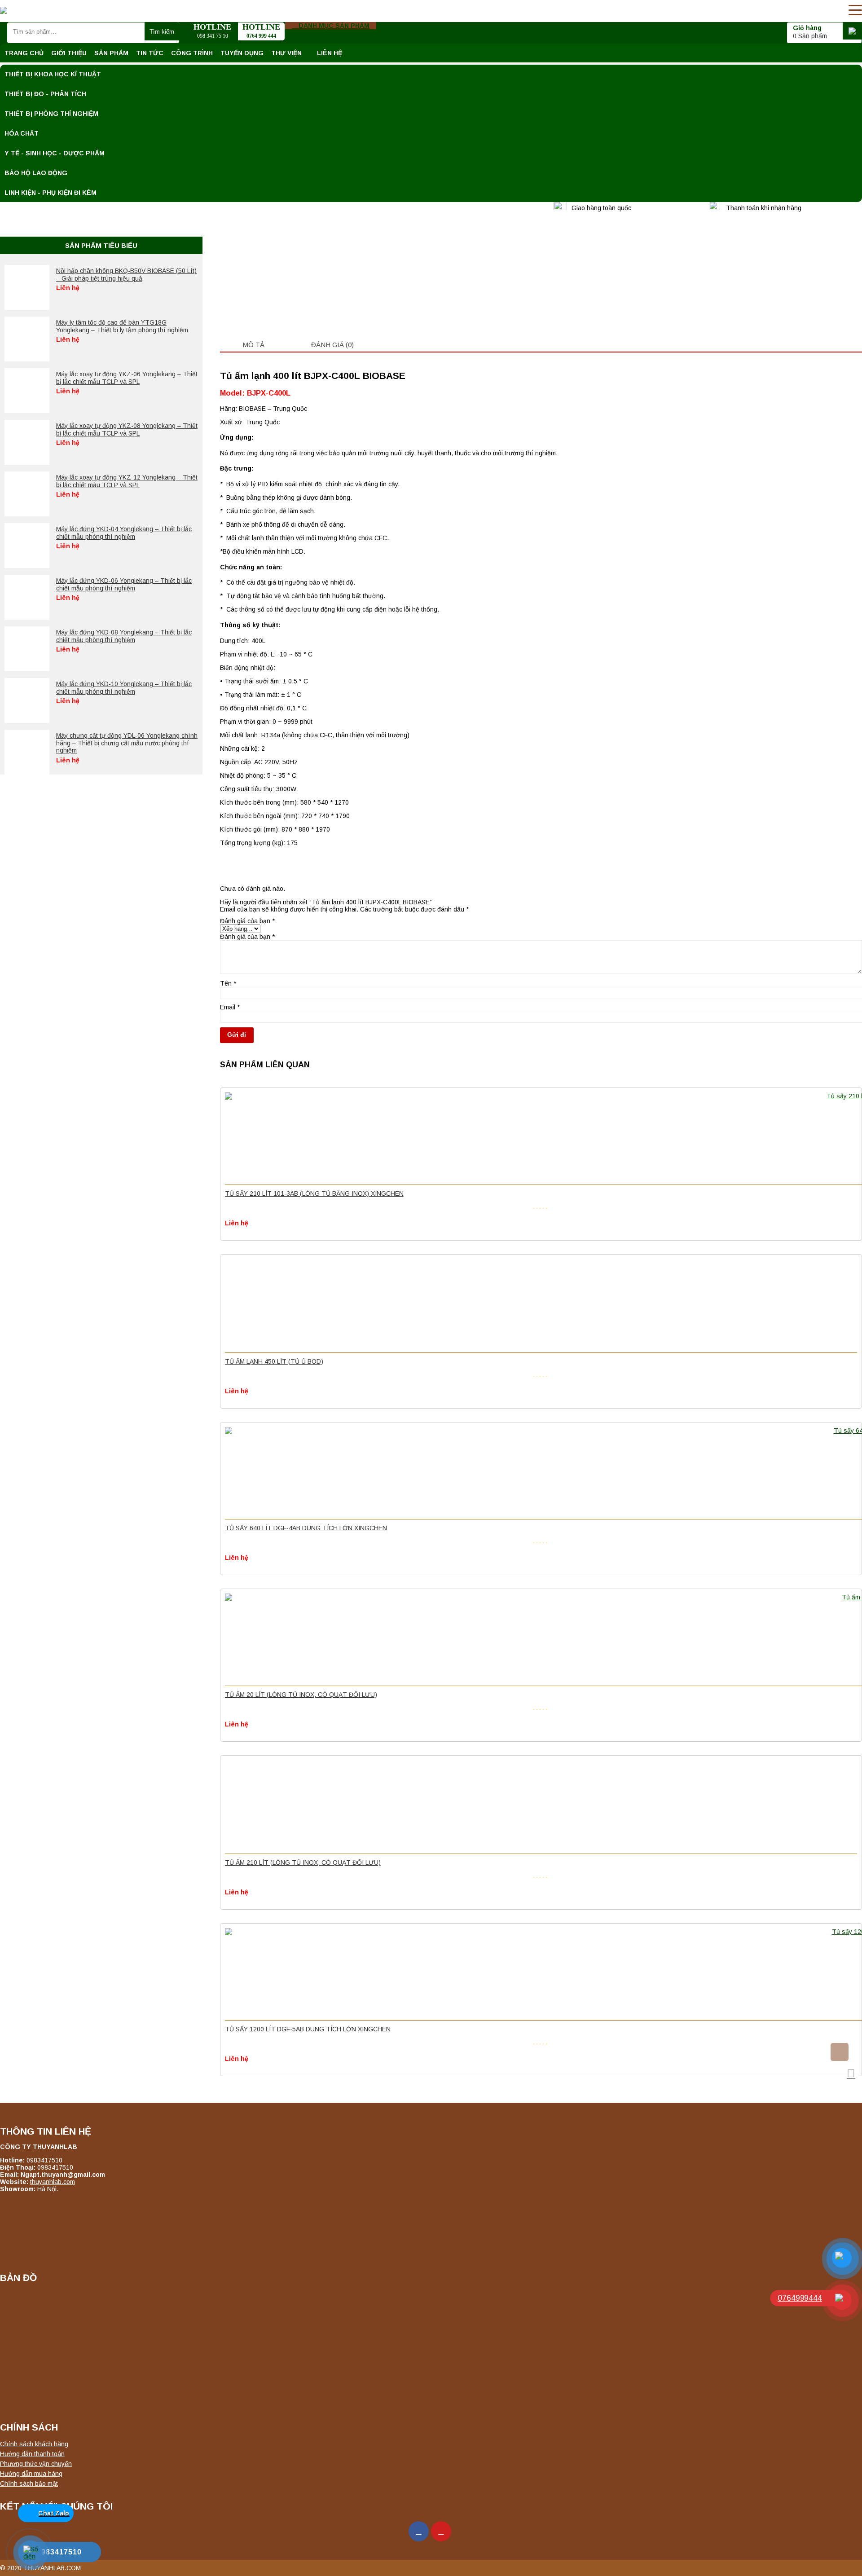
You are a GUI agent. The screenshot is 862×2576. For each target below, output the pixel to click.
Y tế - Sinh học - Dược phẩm (55, 153)
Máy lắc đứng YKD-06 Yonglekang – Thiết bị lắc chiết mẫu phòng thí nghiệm (124, 584)
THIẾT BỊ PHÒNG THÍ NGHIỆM (51, 114)
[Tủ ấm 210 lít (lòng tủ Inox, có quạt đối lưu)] (541, 1806)
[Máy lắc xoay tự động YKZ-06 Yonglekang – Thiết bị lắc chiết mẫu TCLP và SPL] (27, 391)
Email (230, 1007)
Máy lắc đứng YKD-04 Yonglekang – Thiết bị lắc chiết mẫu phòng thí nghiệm (124, 533)
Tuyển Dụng (242, 53)
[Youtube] (441, 2531)
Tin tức (150, 53)
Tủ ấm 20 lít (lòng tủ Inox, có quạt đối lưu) (301, 1695)
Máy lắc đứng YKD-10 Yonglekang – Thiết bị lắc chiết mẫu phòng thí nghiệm (124, 688)
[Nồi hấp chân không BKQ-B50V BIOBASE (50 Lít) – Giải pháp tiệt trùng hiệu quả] (27, 287)
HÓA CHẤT (22, 133)
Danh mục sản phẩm (333, 26)
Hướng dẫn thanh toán (32, 2454)
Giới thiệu (69, 53)
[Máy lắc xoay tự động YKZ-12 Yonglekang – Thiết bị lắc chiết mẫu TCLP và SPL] (27, 494)
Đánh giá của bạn (247, 921)
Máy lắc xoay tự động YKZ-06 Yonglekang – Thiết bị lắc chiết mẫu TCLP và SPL (127, 378)
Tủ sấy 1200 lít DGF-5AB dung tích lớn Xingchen (308, 2029)
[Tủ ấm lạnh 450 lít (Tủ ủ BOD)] (541, 1305)
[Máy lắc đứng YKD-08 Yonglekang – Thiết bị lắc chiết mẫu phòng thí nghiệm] (27, 649)
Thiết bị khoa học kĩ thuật (53, 74)
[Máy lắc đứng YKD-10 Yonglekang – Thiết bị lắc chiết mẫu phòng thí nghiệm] (27, 700)
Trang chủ (24, 53)
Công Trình (192, 53)
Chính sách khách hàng (34, 2444)
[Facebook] (419, 2531)
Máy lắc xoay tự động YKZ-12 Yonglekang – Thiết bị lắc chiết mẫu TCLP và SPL (127, 481)
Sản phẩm (111, 53)
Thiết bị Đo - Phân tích (45, 94)
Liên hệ (330, 53)
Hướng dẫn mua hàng (31, 2474)
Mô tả (253, 345)
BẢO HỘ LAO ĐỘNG (36, 173)
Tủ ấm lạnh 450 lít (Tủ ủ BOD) (274, 1361)
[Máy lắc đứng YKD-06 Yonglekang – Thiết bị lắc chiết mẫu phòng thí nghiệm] (27, 597)
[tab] (253, 344)
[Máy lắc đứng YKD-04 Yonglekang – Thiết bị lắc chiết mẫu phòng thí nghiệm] (27, 546)
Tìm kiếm (162, 32)
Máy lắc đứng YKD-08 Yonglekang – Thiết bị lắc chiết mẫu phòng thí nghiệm (124, 636)
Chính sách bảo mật (29, 2484)
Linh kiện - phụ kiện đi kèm (51, 193)
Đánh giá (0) (332, 345)
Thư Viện (286, 53)
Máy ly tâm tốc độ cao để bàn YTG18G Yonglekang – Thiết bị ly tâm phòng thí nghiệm (122, 326)
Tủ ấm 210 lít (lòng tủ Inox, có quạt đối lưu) (303, 1863)
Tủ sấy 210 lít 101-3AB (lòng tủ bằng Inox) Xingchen (314, 1193)
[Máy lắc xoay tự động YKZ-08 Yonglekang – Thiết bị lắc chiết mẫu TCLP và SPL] (27, 442)
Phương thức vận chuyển (36, 2464)
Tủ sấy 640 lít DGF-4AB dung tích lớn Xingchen (306, 1528)
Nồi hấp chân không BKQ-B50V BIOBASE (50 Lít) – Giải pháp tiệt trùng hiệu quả (126, 275)
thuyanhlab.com (53, 2182)
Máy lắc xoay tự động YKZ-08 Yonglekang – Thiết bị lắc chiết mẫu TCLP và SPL (127, 429)
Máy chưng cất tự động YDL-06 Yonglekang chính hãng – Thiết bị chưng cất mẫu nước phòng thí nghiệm (127, 743)
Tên (228, 983)
